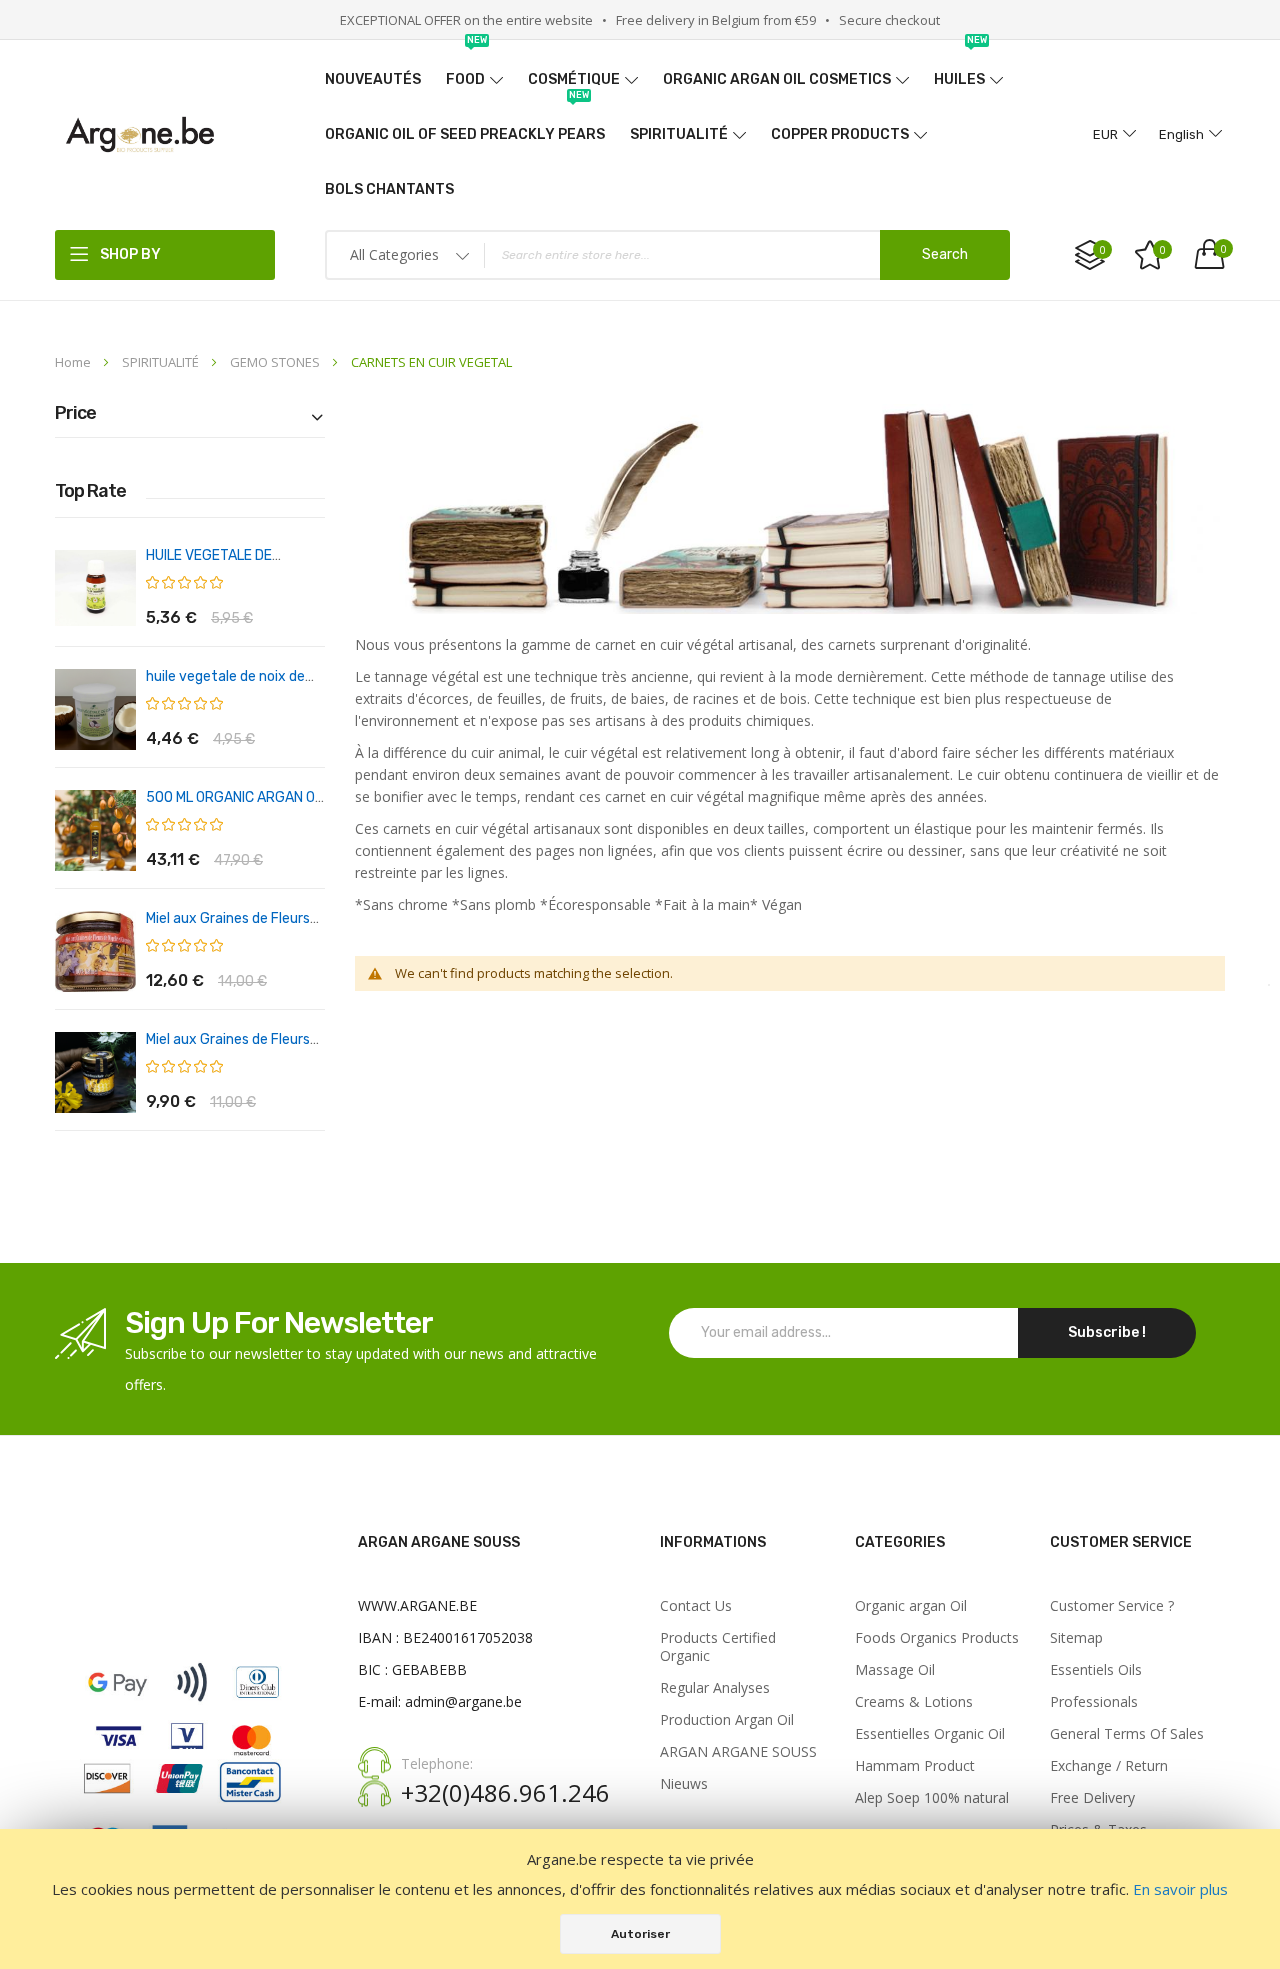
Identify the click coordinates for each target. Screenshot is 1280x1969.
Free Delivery (1092, 1798)
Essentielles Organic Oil (930, 1734)
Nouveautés (373, 79)
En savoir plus (1180, 1889)
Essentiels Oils (1096, 1670)
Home (74, 362)
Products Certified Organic (718, 1647)
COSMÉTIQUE (574, 79)
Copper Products (840, 134)
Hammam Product (915, 1766)
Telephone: (437, 1764)
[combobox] (667, 255)
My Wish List (1163, 250)
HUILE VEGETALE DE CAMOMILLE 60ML (209, 564)
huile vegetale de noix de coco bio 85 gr (225, 685)
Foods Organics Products (937, 1638)
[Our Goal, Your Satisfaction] (140, 134)
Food (466, 70)
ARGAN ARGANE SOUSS (738, 1752)
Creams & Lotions (914, 1702)
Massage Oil (895, 1670)
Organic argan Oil (911, 1606)
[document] (640, 1899)
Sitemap (1076, 1638)
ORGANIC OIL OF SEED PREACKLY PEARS (465, 125)
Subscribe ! (1107, 1332)
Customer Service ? (1112, 1606)
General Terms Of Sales (1127, 1734)
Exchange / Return (1109, 1766)
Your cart (1223, 249)
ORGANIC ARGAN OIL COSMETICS (777, 79)
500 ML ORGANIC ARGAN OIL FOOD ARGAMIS (235, 806)
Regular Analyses (715, 1688)
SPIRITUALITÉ (679, 134)
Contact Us (696, 1606)
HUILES (960, 70)
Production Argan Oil (727, 1720)
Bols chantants (389, 189)
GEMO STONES (276, 362)
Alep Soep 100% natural (932, 1798)
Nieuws (684, 1784)
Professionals (1094, 1702)
